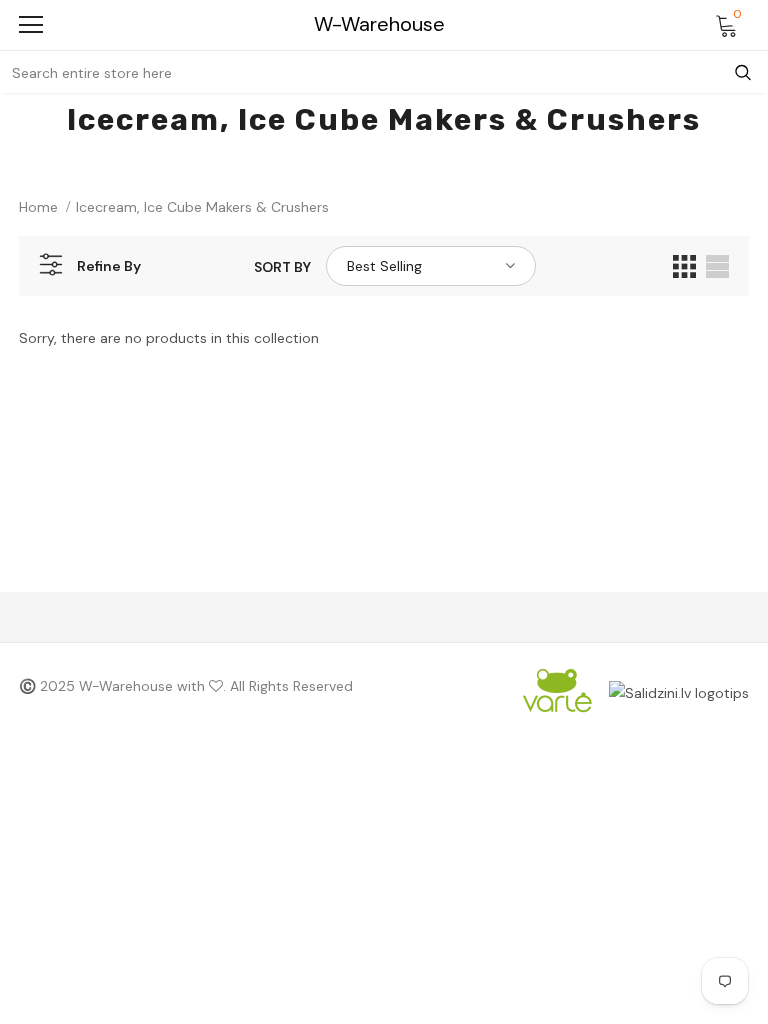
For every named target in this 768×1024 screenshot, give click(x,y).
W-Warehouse (379, 24)
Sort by (282, 267)
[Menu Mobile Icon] (31, 25)
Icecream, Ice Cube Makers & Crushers (202, 207)
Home (38, 207)
